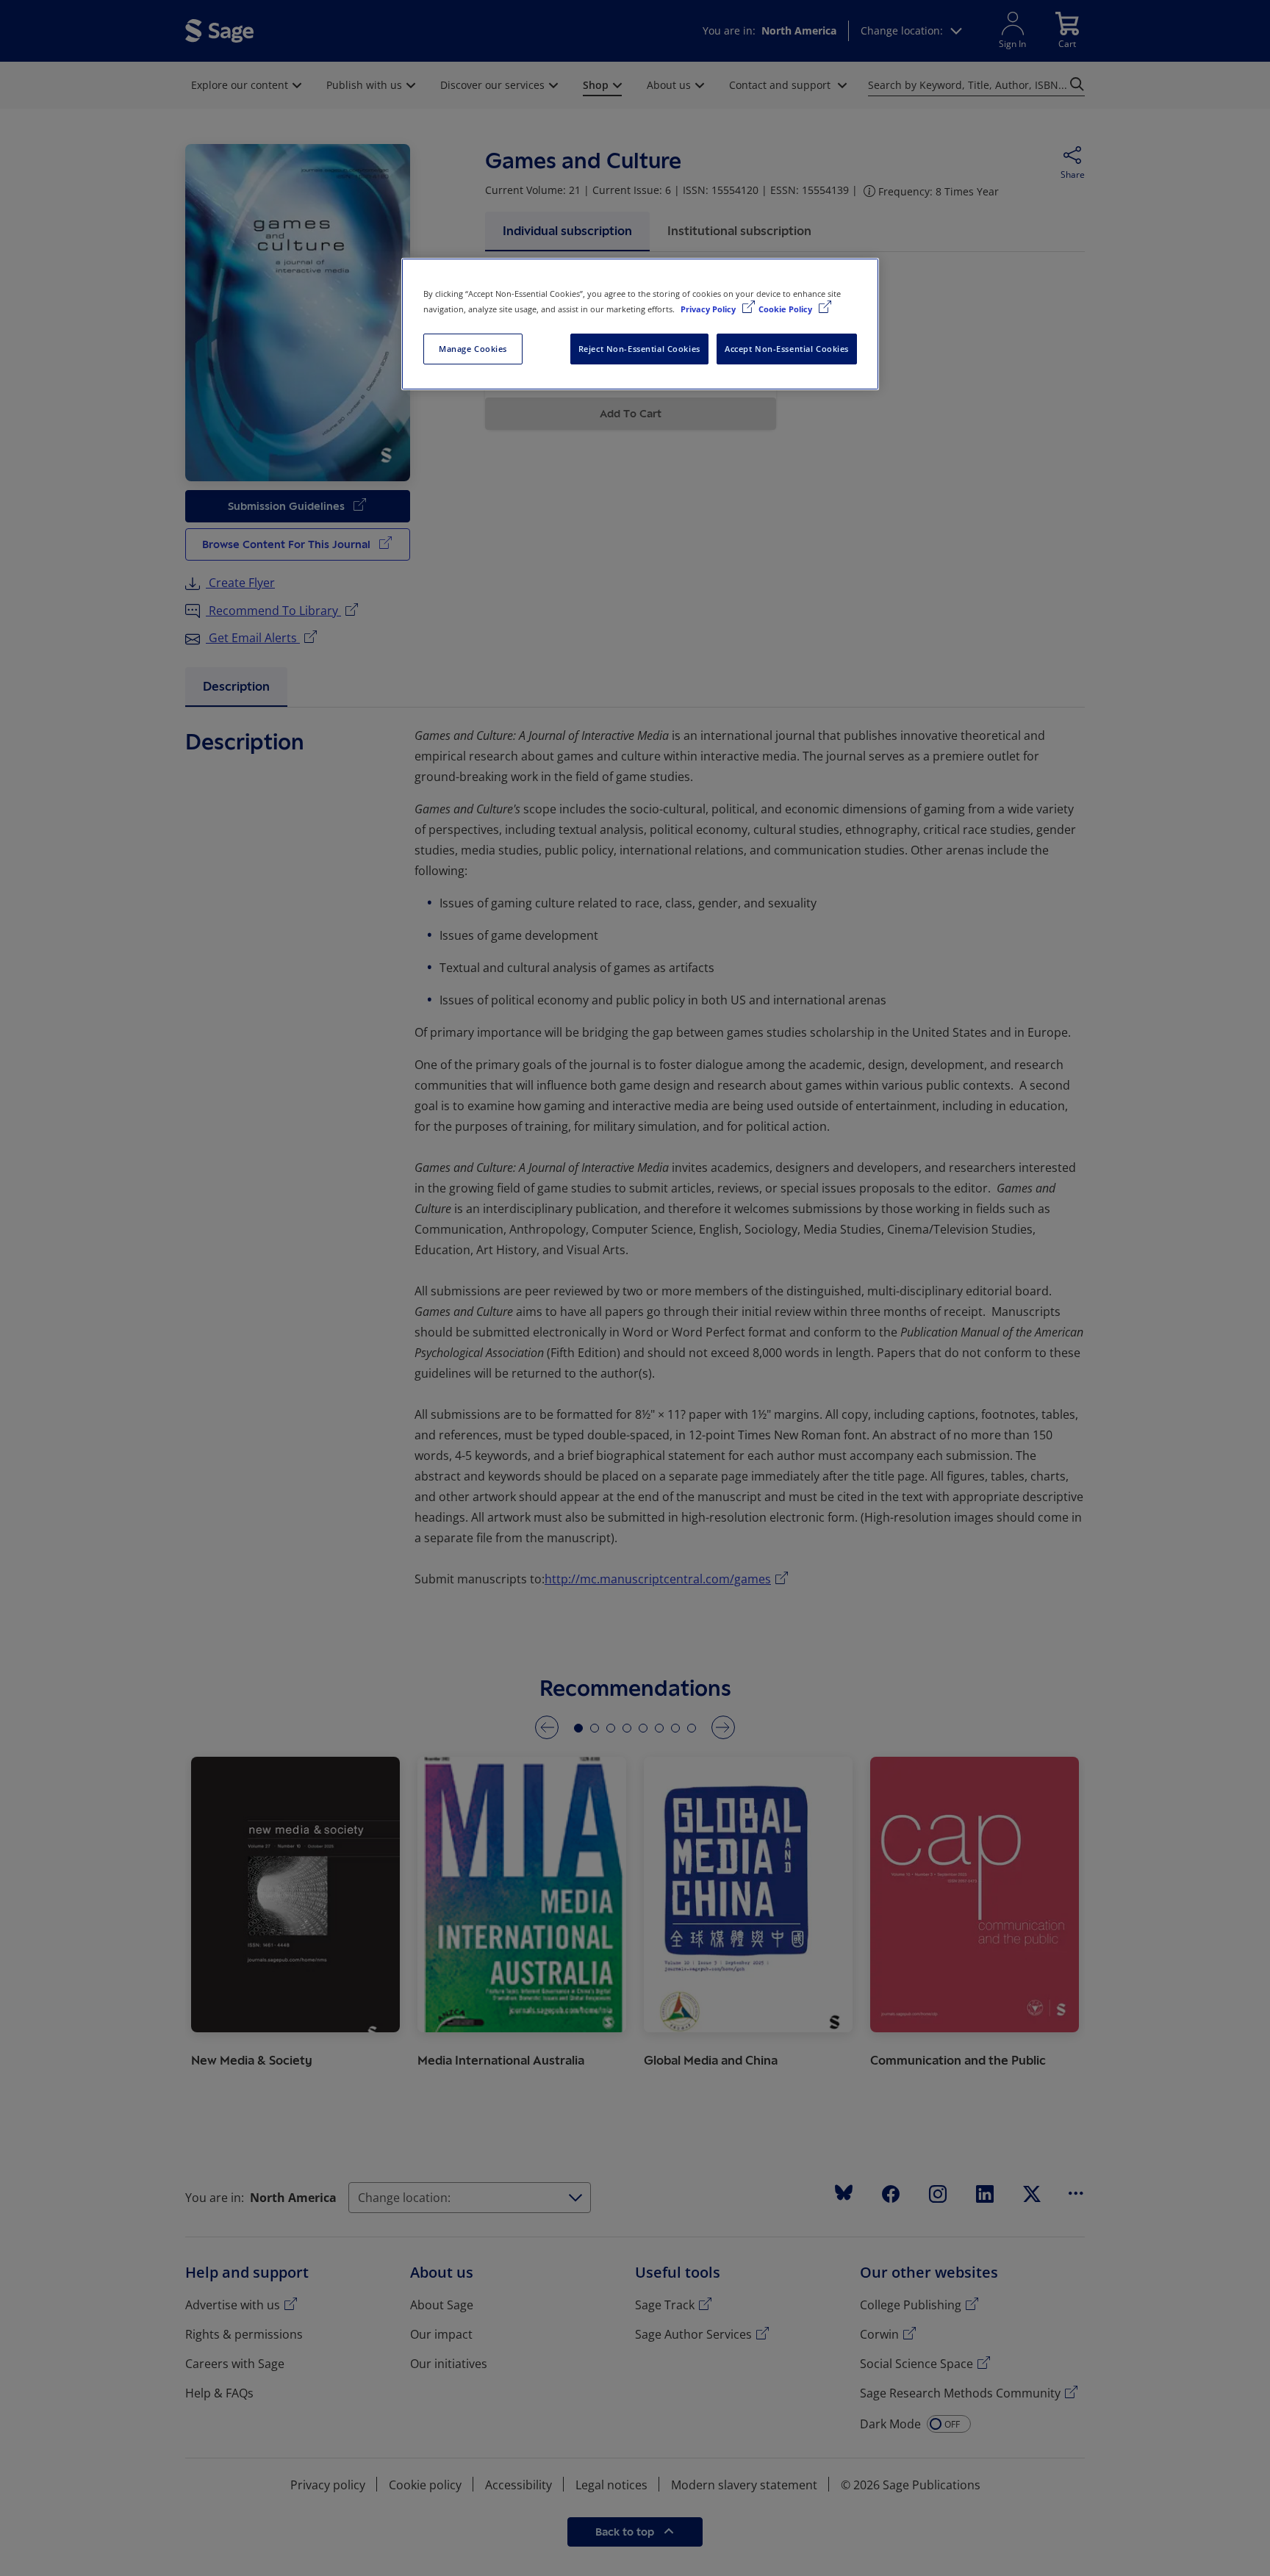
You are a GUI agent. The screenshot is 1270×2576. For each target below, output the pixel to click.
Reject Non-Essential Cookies (639, 349)
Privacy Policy (709, 309)
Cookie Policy (786, 309)
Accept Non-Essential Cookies (787, 349)
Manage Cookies (473, 349)
